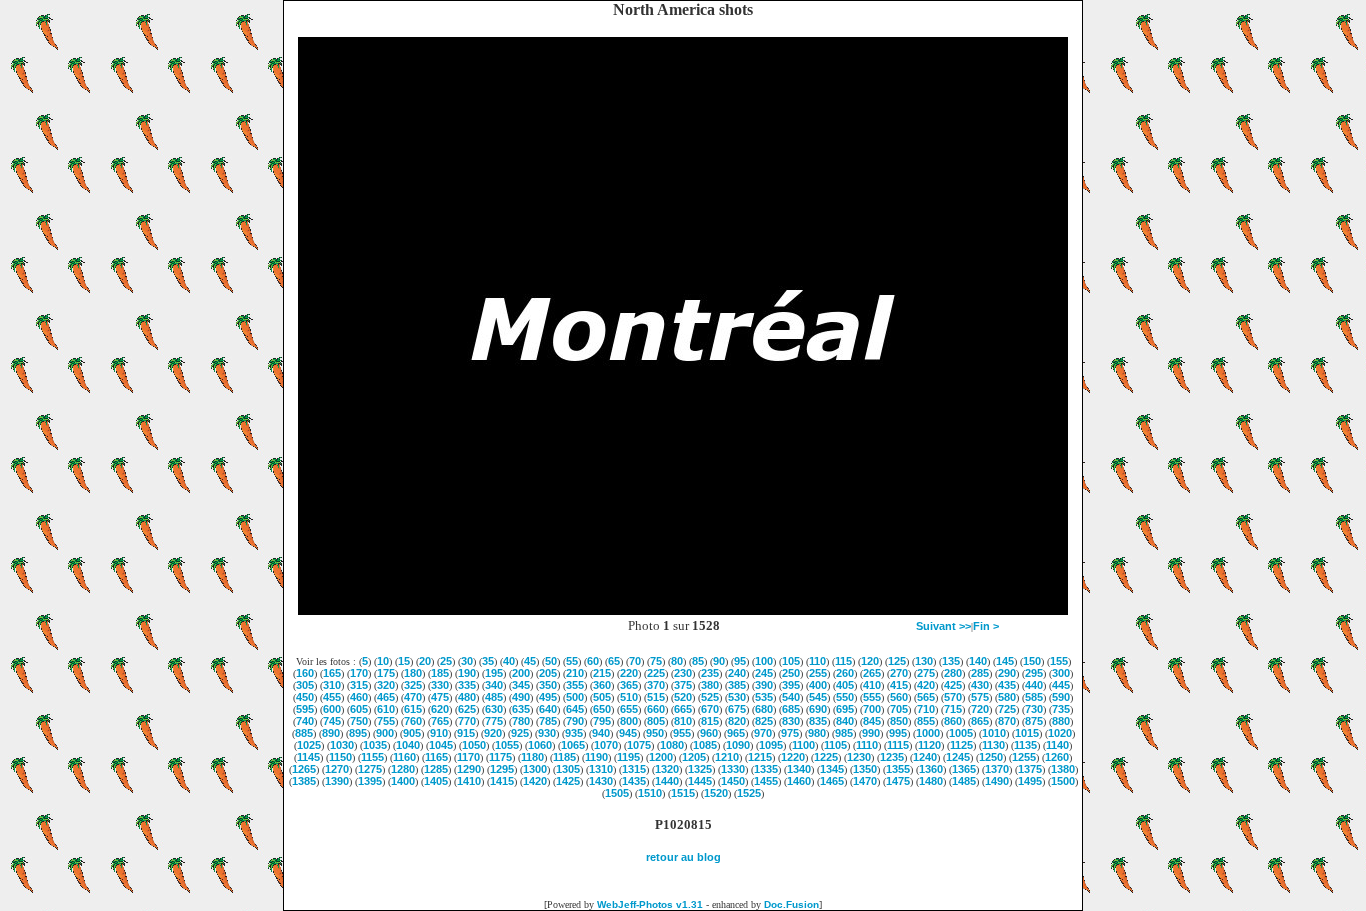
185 (440, 673)
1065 (573, 745)
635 (521, 709)
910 (439, 733)
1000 (928, 733)
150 (1032, 661)
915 (466, 733)
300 (1061, 673)
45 (530, 661)
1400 (403, 781)
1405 (436, 781)
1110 (867, 745)
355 (575, 685)
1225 (826, 757)
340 (494, 685)
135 (951, 661)
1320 (667, 769)
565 (926, 697)
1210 (727, 757)
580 (1007, 697)
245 (764, 673)
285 (980, 673)
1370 (997, 769)
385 (737, 685)
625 (467, 709)
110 (817, 661)
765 (440, 721)
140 (978, 661)
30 (467, 661)
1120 (929, 745)
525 (710, 697)
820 (737, 721)
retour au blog (683, 857)
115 (843, 661)
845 (872, 721)
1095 (771, 745)
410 (872, 685)
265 (872, 673)
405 (845, 685)
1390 (337, 781)
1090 (738, 745)
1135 (1025, 745)
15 (404, 661)
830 (791, 721)
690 (818, 709)
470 (413, 697)
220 (629, 673)
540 (791, 697)
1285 (436, 769)
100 (764, 661)
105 (791, 661)
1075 (639, 745)
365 (629, 685)
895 (358, 733)
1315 (634, 769)
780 (521, 721)
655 (629, 709)
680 (764, 709)
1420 (535, 781)
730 (1034, 709)
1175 (500, 757)
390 (764, 685)
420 (926, 685)
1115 (898, 745)
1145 (308, 757)
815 (710, 721)
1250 (991, 757)
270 (899, 673)
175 (386, 673)
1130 (993, 745)
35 (488, 661)
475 (440, 697)
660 (656, 709)
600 (332, 709)
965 (736, 733)
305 (305, 685)
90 (719, 661)
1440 (667, 781)
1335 (766, 769)
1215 (760, 757)
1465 (832, 781)
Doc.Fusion (791, 904)
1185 (564, 757)
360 (602, 685)
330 (440, 685)
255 (818, 673)
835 (818, 721)
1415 (502, 781)
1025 (309, 745)
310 (332, 685)
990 (871, 733)
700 (872, 709)
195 (494, 673)
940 (601, 733)
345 (521, 685)
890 (331, 733)
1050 (474, 745)
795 (602, 721)
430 (980, 685)
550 (845, 697)
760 (413, 721)
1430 (601, 781)
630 (494, 709)
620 (440, 709)
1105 (835, 745)
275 (926, 673)
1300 (535, 769)
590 (1061, 697)
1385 (304, 781)
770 (467, 721)
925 (520, 733)
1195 (628, 757)
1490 (997, 781)
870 (1007, 721)
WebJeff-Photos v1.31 (650, 904)
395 (791, 685)
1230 (859, 757)
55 (572, 661)
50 (551, 661)
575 (980, 697)
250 (791, 673)
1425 (568, 781)
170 (359, 673)
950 (655, 733)
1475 (898, 781)
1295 (502, 769)
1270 (337, 769)
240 (737, 673)
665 (683, 709)
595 (305, 709)
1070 (606, 745)
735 (1061, 709)
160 (305, 673)
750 (359, 721)
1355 (898, 769)
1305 (568, 769)
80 (677, 661)
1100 (803, 745)
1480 (931, 781)
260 (845, 673)
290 (1007, 673)
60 (593, 661)
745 (332, 721)
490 (521, 697)
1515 (683, 793)
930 (547, 733)
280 (953, 673)
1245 (958, 757)
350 (548, 685)
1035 (375, 745)
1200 (661, 757)
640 (548, 709)
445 (1061, 685)
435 (1007, 685)
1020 (1060, 733)
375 (683, 685)
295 (1034, 673)
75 (656, 661)
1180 (532, 757)
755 (386, 721)
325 (413, 685)
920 (493, 733)
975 (790, 733)
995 (898, 733)
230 (683, 673)
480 (467, 697)
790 (575, 721)
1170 (468, 757)
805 (656, 721)
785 (548, 721)
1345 (832, 769)
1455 (766, 781)
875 (1034, 721)
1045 (441, 745)
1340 (799, 769)
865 (980, 721)
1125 (961, 745)
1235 (892, 757)
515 (656, 697)
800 (629, 721)
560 (899, 697)
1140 (1057, 745)
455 (332, 697)
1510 (650, 793)
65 (614, 661)
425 (953, 685)
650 (602, 709)
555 (872, 697)
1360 (931, 769)
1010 (994, 733)
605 (359, 709)
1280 (403, 769)
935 (574, 733)
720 (980, 709)
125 (897, 661)
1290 (469, 769)
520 (683, 697)
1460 (799, 781)
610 (386, 709)
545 (818, 697)
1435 (634, 781)
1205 (694, 757)
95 (740, 661)
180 (413, 673)
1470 (865, 781)
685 (791, 709)
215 (602, 673)
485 (494, 697)
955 (682, 733)
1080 (672, 745)
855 (926, 721)
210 (575, 673)
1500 (1063, 781)
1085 (705, 745)
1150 (340, 757)
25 (446, 661)
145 (1005, 661)
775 (494, 721)
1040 (408, 745)
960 (709, 733)
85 (698, 661)
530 (737, 697)
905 (412, 733)
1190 (596, 757)
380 (710, 685)
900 (385, 733)
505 (602, 697)
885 (304, 733)
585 (1034, 697)
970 (763, 733)
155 (1059, 661)
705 (899, 709)
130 (924, 661)
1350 (865, 769)
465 (386, 697)
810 (683, 721)
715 (953, 709)
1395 (370, 781)
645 (575, 709)
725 (1007, 709)
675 (737, 709)
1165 (436, 757)
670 (710, 709)
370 (656, 685)
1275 (370, 769)
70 (635, 661)
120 (870, 661)
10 (383, 661)
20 (425, 661)
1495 (1030, 781)
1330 (733, 769)
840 (845, 721)
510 (629, 697)
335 (467, 685)
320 (386, 685)
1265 (304, 769)
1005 (961, 733)
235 (710, 673)
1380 (1063, 769)
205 (548, 673)
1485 (964, 781)
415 (899, 685)
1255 (1024, 757)
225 (656, 673)
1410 (469, 781)
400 (818, 685)
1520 (716, 793)
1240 (925, 757)
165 (332, 673)
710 (926, 709)
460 (359, 697)
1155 (372, 757)
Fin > (986, 626)
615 (413, 709)
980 (817, 733)
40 (509, 661)
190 (467, 673)
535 (764, 697)
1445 (700, 781)
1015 (1027, 733)
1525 (749, 793)
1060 (540, 745)
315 (359, 685)
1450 (733, 781)
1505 (617, 793)
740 (305, 721)
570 (953, 697)
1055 (507, 745)
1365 (964, 769)
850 (899, 721)
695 (845, 709)
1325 (700, 769)
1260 (1057, 757)
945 (628, 733)
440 (1034, 685)
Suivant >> (943, 626)
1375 (1030, 769)
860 (953, 721)
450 (305, 697)
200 (521, 673)
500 (575, 697)
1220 (793, 757)
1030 (342, 745)
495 (548, 697)
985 (844, 733)
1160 (404, 757)
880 (1061, 721)
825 (764, 721)
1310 (601, 769)
